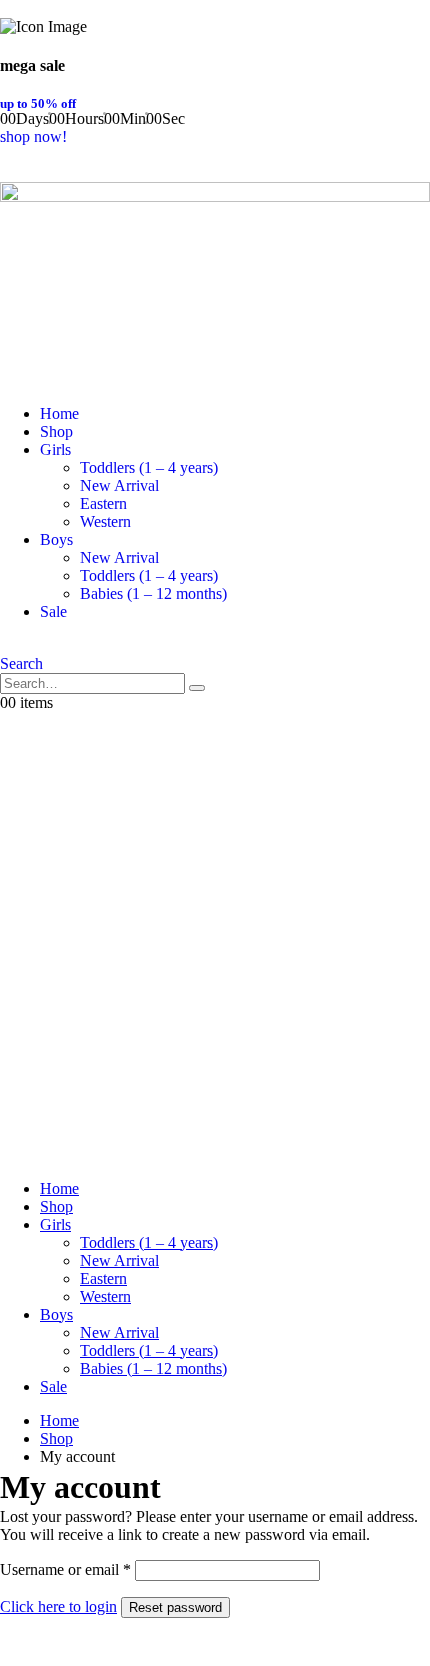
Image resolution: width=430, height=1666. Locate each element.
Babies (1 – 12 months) (153, 593)
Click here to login (58, 1606)
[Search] (197, 688)
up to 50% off (38, 103)
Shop (56, 431)
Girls (55, 449)
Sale (53, 611)
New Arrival (119, 485)
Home (59, 413)
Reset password (175, 1607)
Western (105, 521)
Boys (56, 539)
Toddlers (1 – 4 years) (149, 467)
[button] (21, 663)
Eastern (103, 503)
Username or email (65, 1569)
